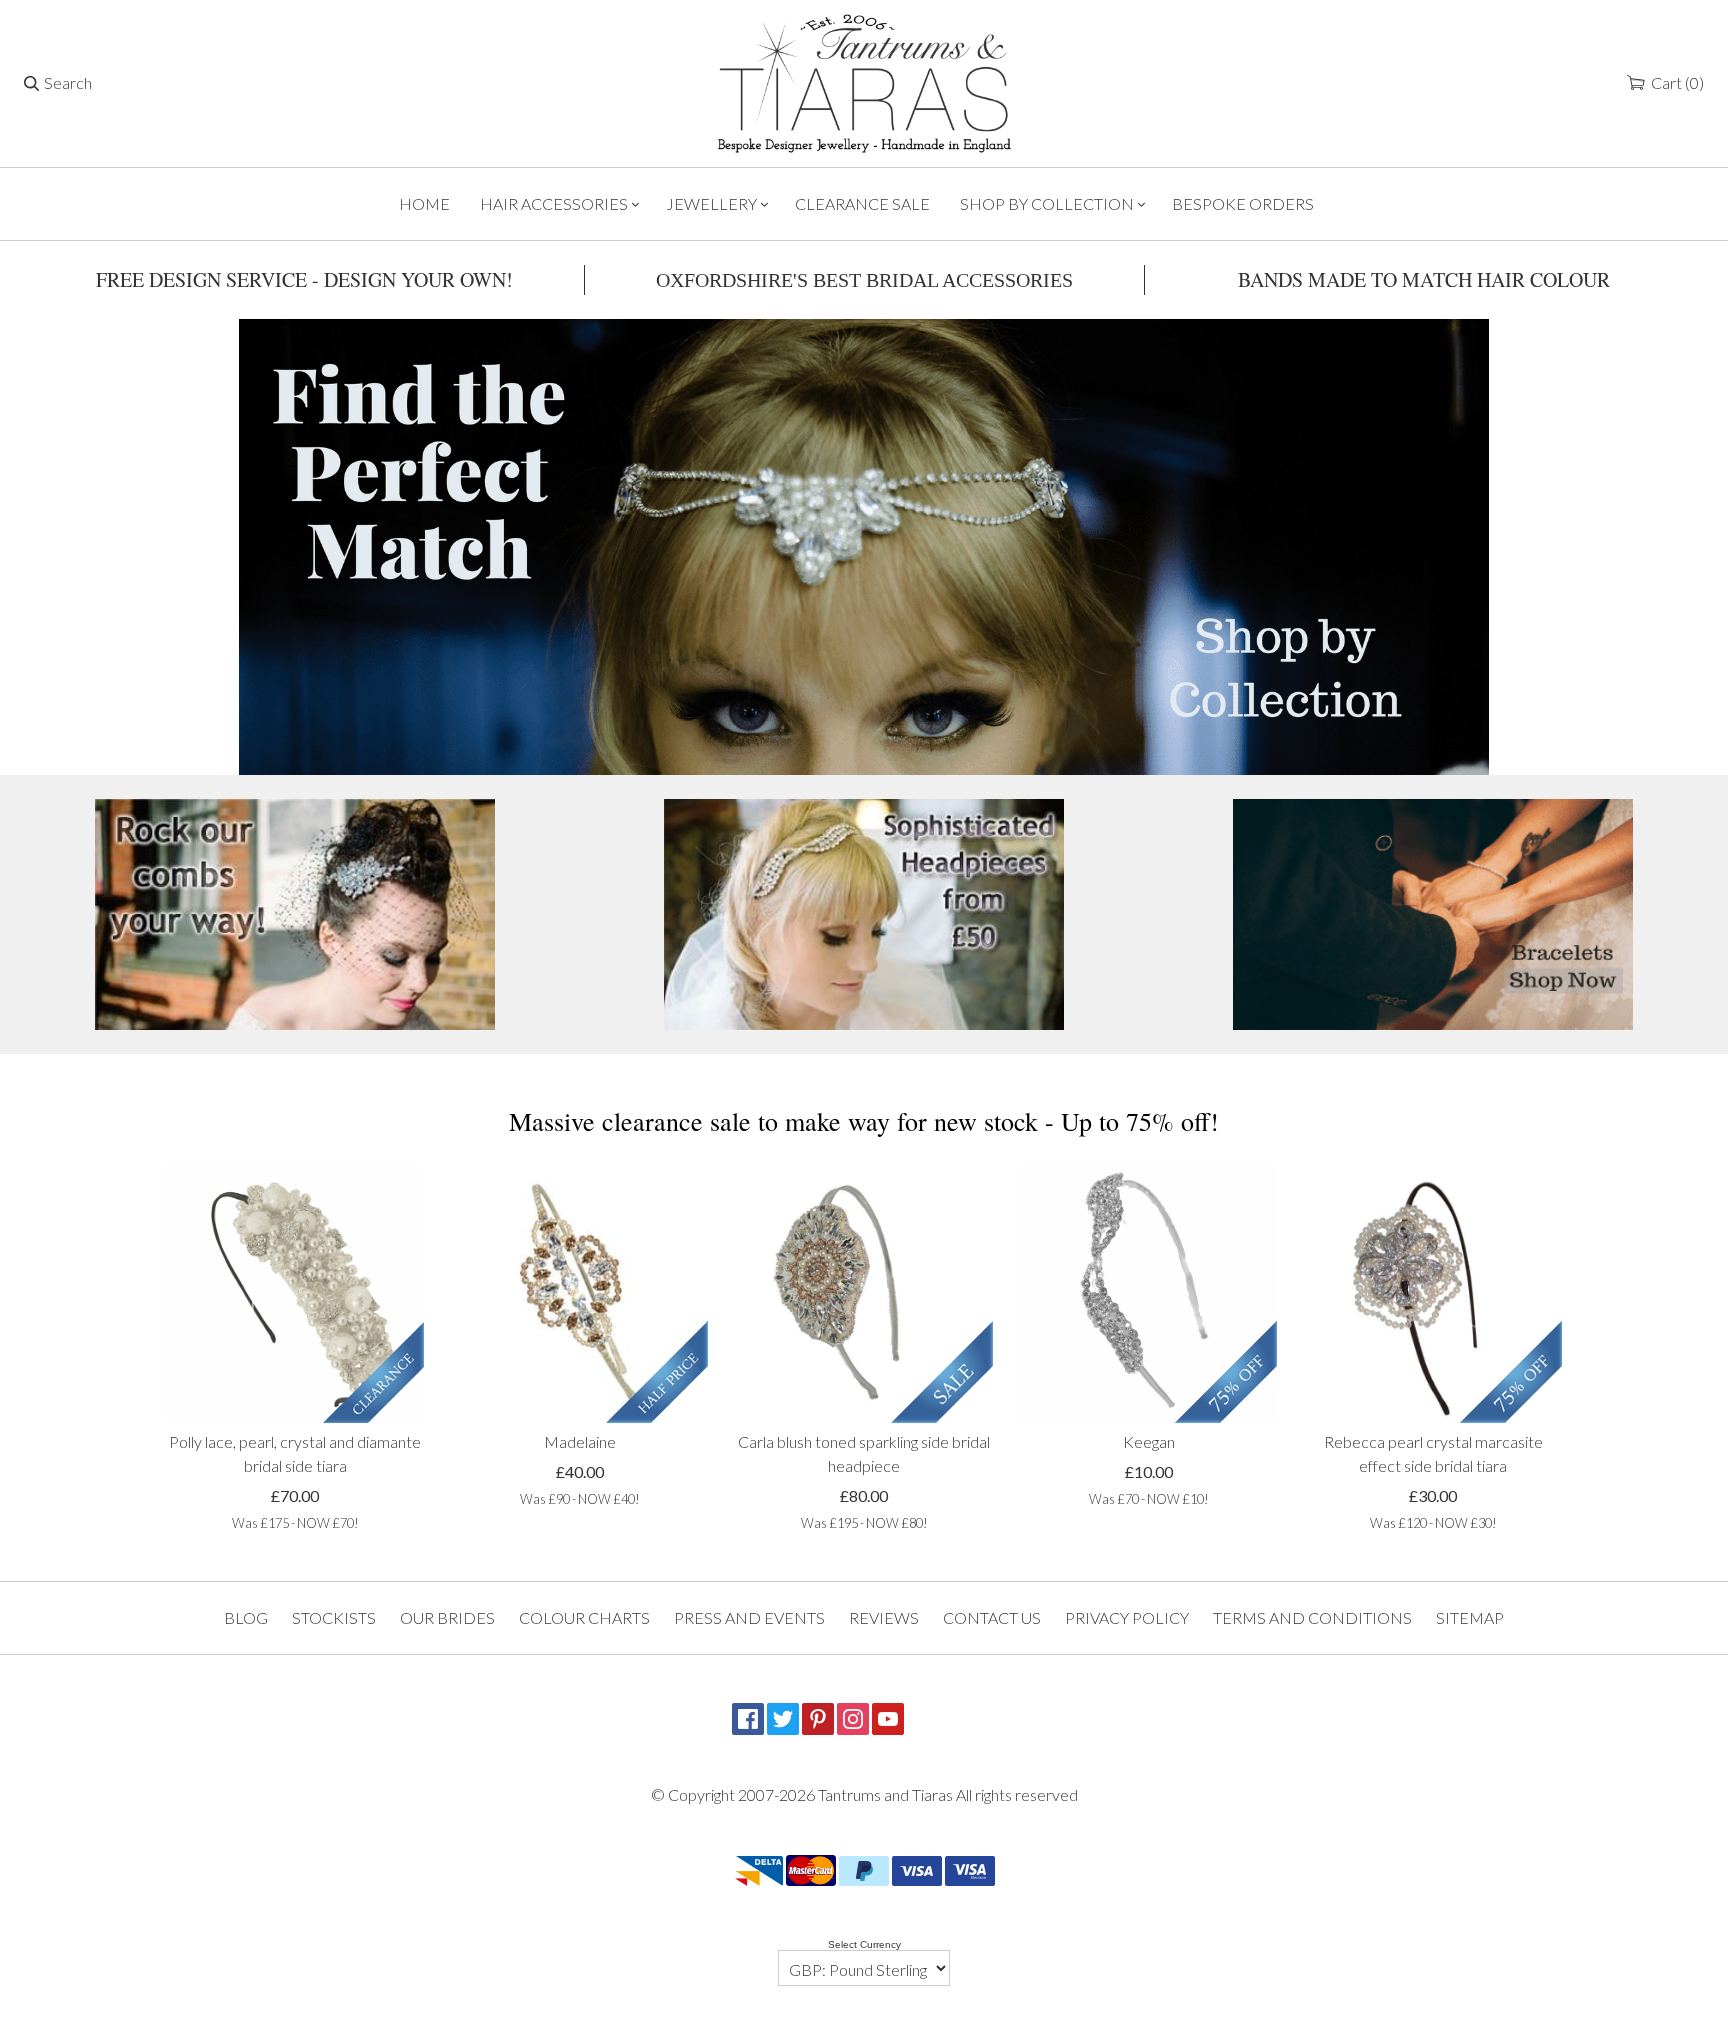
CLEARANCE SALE (862, 203)
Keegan (1149, 1441)
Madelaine (580, 1441)
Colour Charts (584, 1617)
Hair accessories (554, 203)
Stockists (334, 1617)
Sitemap (1470, 1617)
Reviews (884, 1617)
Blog (246, 1617)
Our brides (447, 1617)
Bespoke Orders (1243, 203)
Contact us (992, 1617)
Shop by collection (1047, 203)
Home (424, 203)
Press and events (749, 1617)
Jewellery (711, 203)
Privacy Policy (1127, 1617)
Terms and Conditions (1312, 1617)
